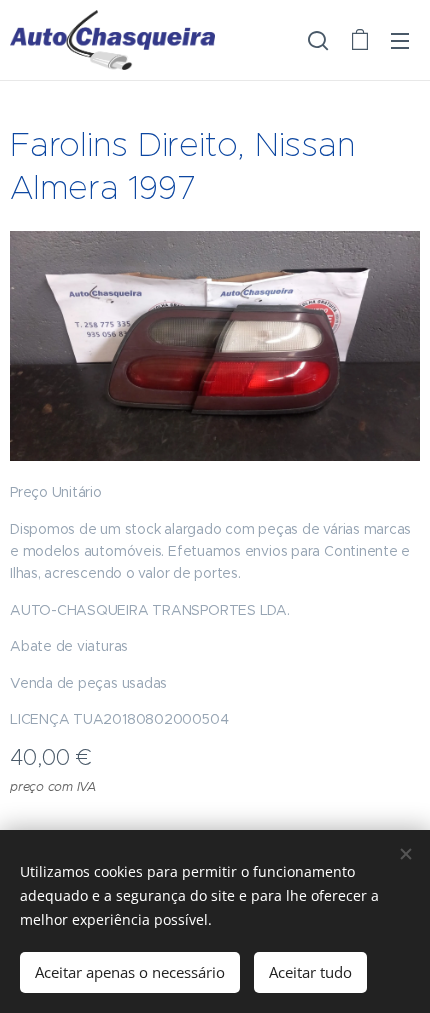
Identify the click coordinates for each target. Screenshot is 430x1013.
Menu (400, 40)
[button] (318, 40)
